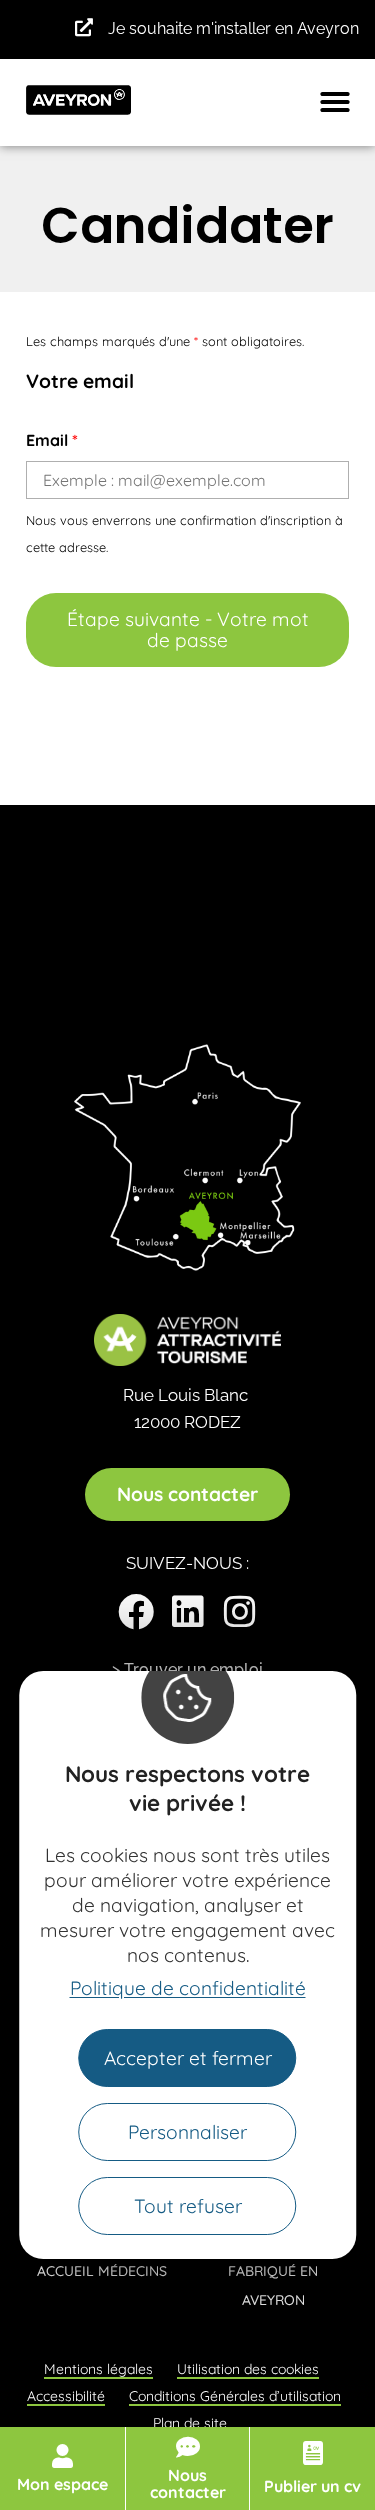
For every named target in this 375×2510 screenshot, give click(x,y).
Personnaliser (187, 2132)
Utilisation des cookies (248, 2369)
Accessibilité (66, 2396)
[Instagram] (240, 1612)
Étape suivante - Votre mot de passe (188, 629)
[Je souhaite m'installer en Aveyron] (84, 27)
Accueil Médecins (102, 2271)
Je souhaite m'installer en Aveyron (233, 28)
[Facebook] (136, 1612)
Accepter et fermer (188, 2058)
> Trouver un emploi (187, 1669)
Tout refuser (188, 2206)
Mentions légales (98, 2369)
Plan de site (190, 2423)
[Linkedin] (188, 1612)
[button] (335, 102)
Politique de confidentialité (188, 1988)
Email (52, 440)
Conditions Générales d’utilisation (235, 2396)
